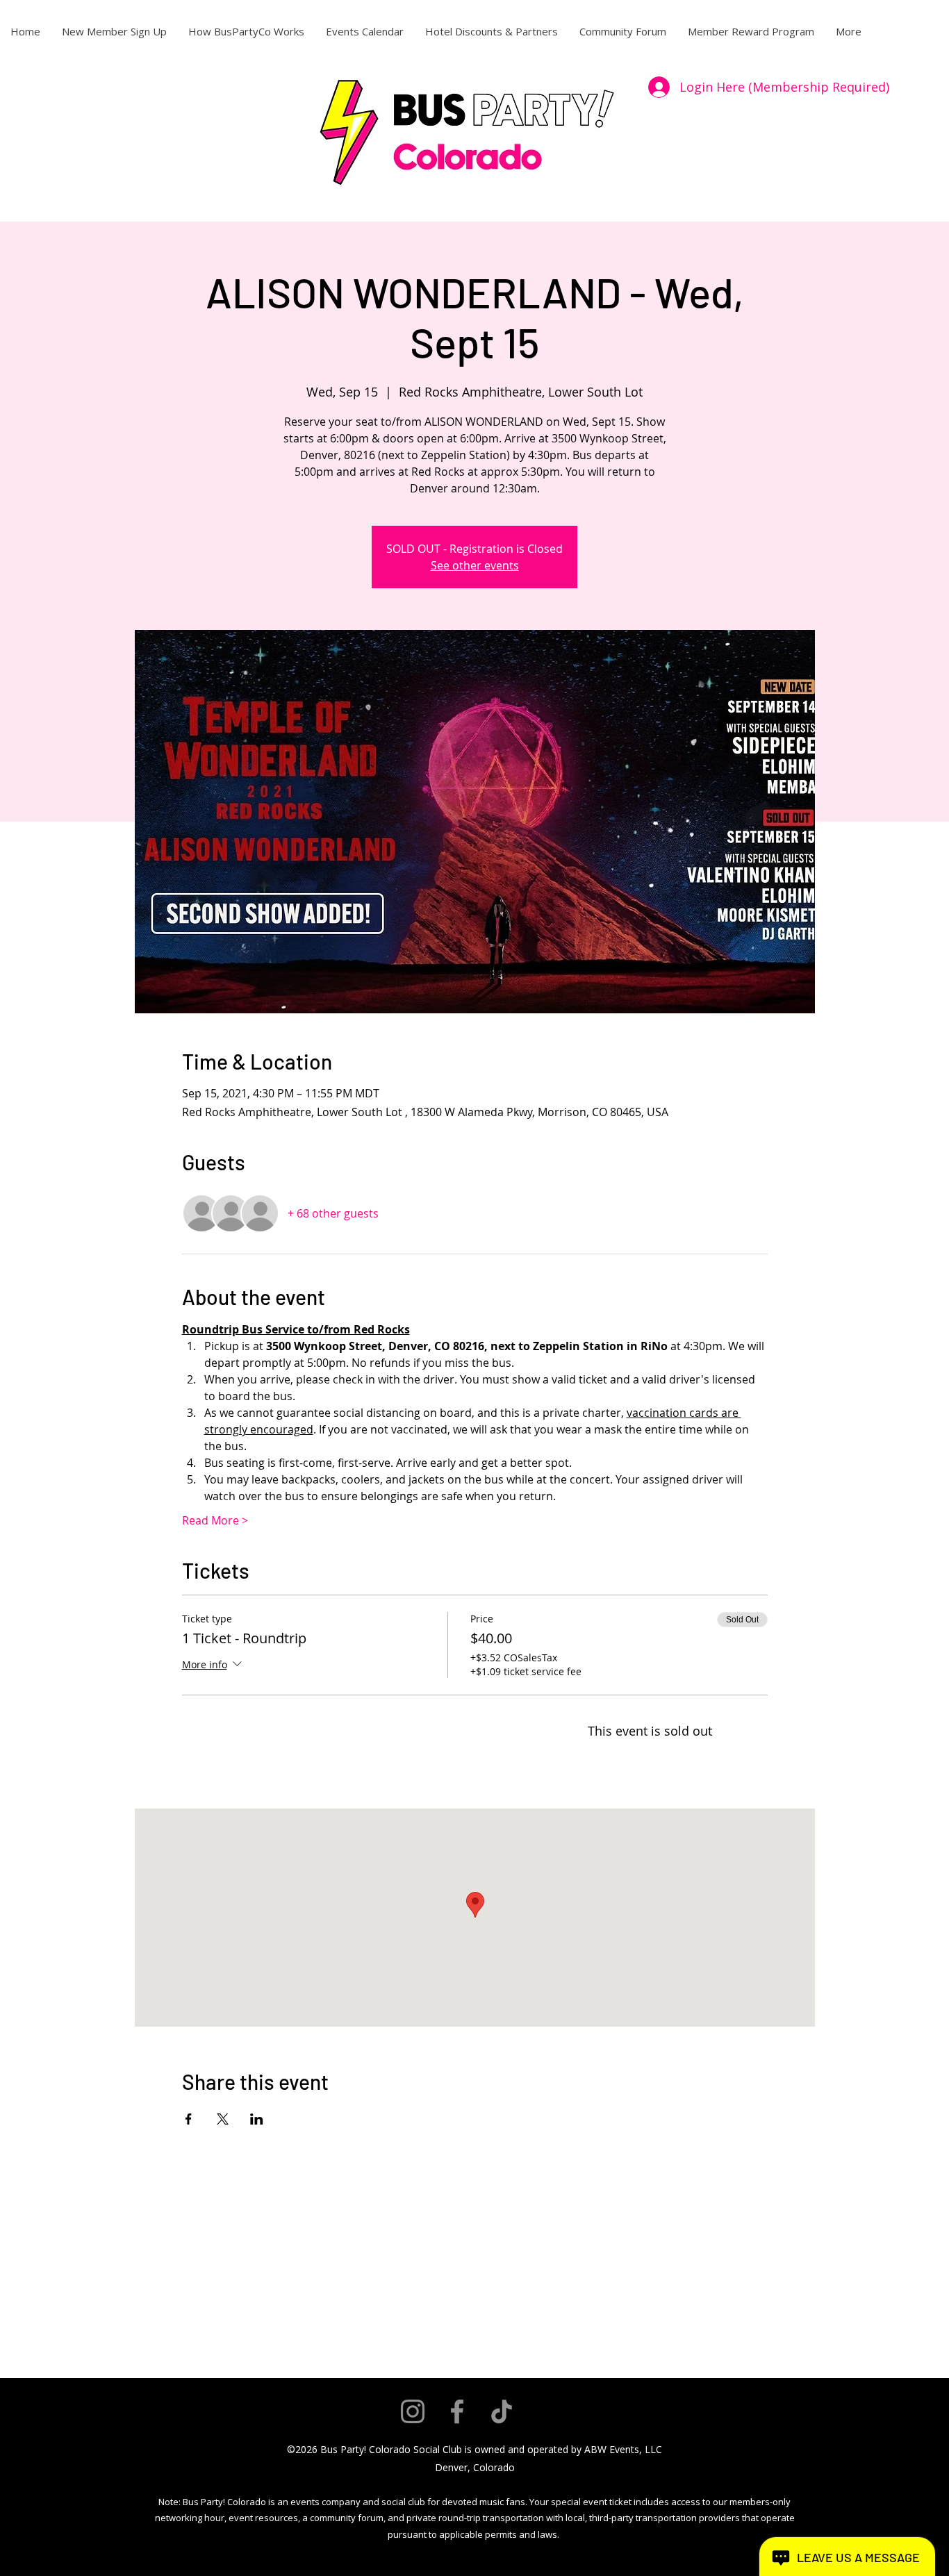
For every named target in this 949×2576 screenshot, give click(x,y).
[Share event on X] (223, 2119)
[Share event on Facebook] (189, 2119)
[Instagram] (413, 2411)
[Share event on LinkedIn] (257, 2119)
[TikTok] (502, 2411)
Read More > (215, 1520)
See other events (475, 565)
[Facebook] (457, 2411)
